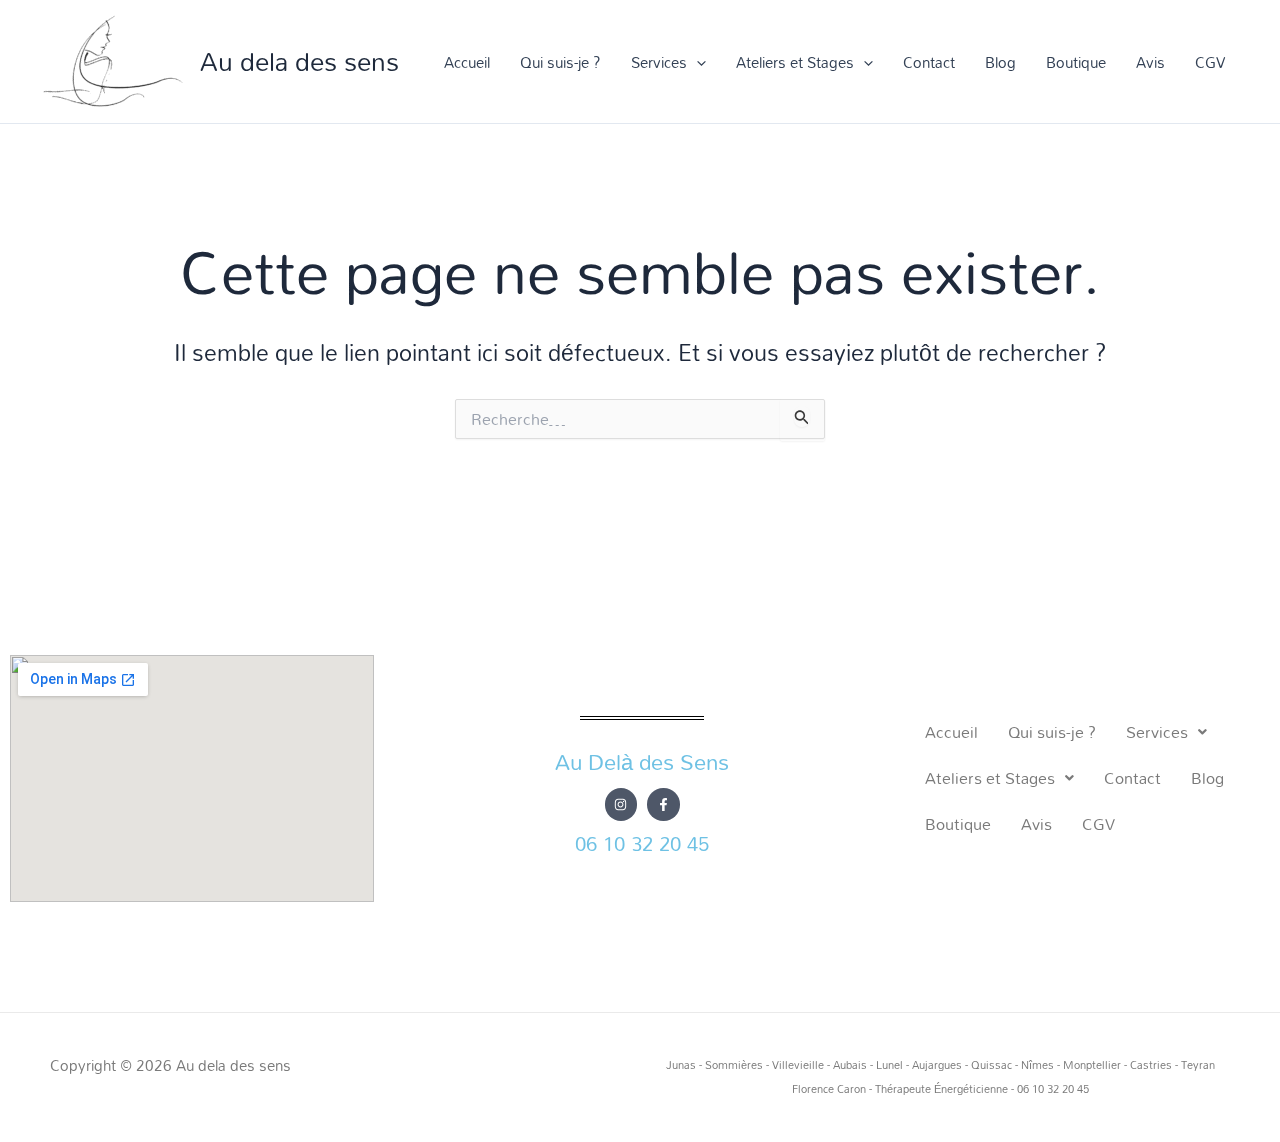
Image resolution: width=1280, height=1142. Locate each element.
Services (659, 62)
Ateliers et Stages (795, 62)
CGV (1210, 62)
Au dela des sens (299, 61)
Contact (929, 62)
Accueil (467, 62)
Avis (1150, 62)
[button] (696, 62)
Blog (1000, 62)
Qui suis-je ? (560, 62)
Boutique (1076, 62)
